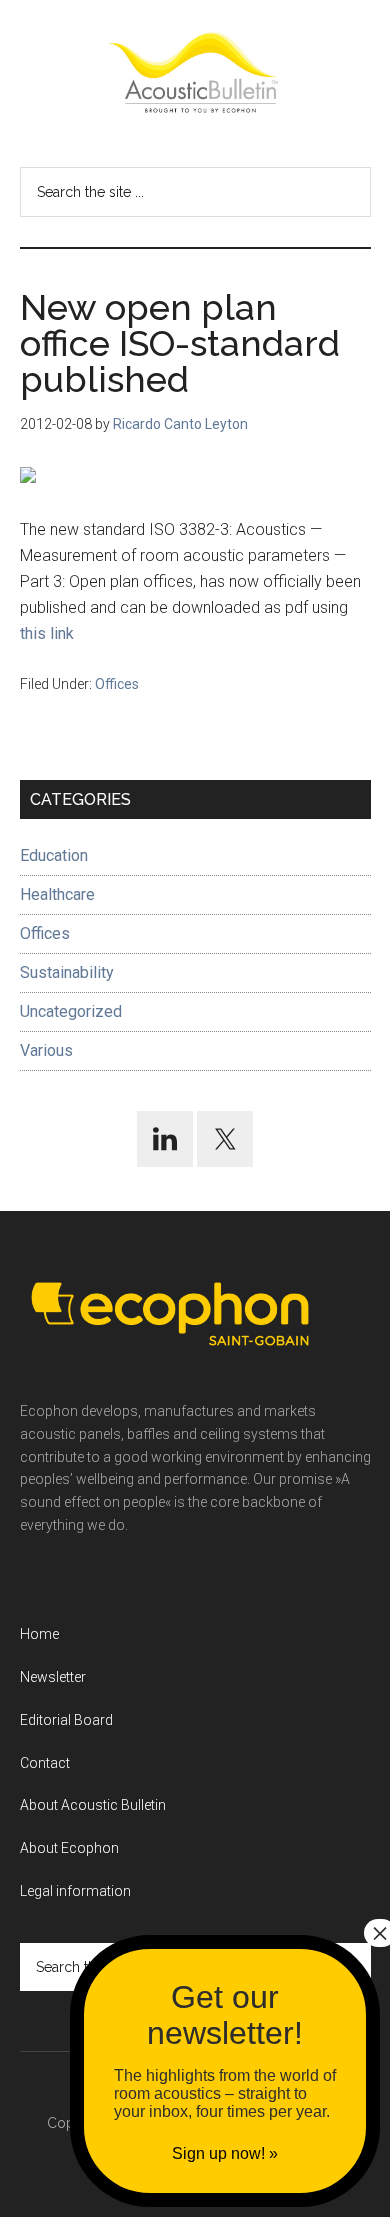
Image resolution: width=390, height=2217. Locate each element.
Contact (45, 1763)
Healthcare (57, 894)
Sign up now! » (225, 2153)
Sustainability (67, 972)
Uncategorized (71, 1011)
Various (46, 1050)
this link (47, 633)
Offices (117, 684)
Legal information (75, 1891)
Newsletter (53, 1677)
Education (54, 855)
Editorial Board (66, 1720)
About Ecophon (69, 1848)
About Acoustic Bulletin (93, 1805)
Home (39, 1634)
